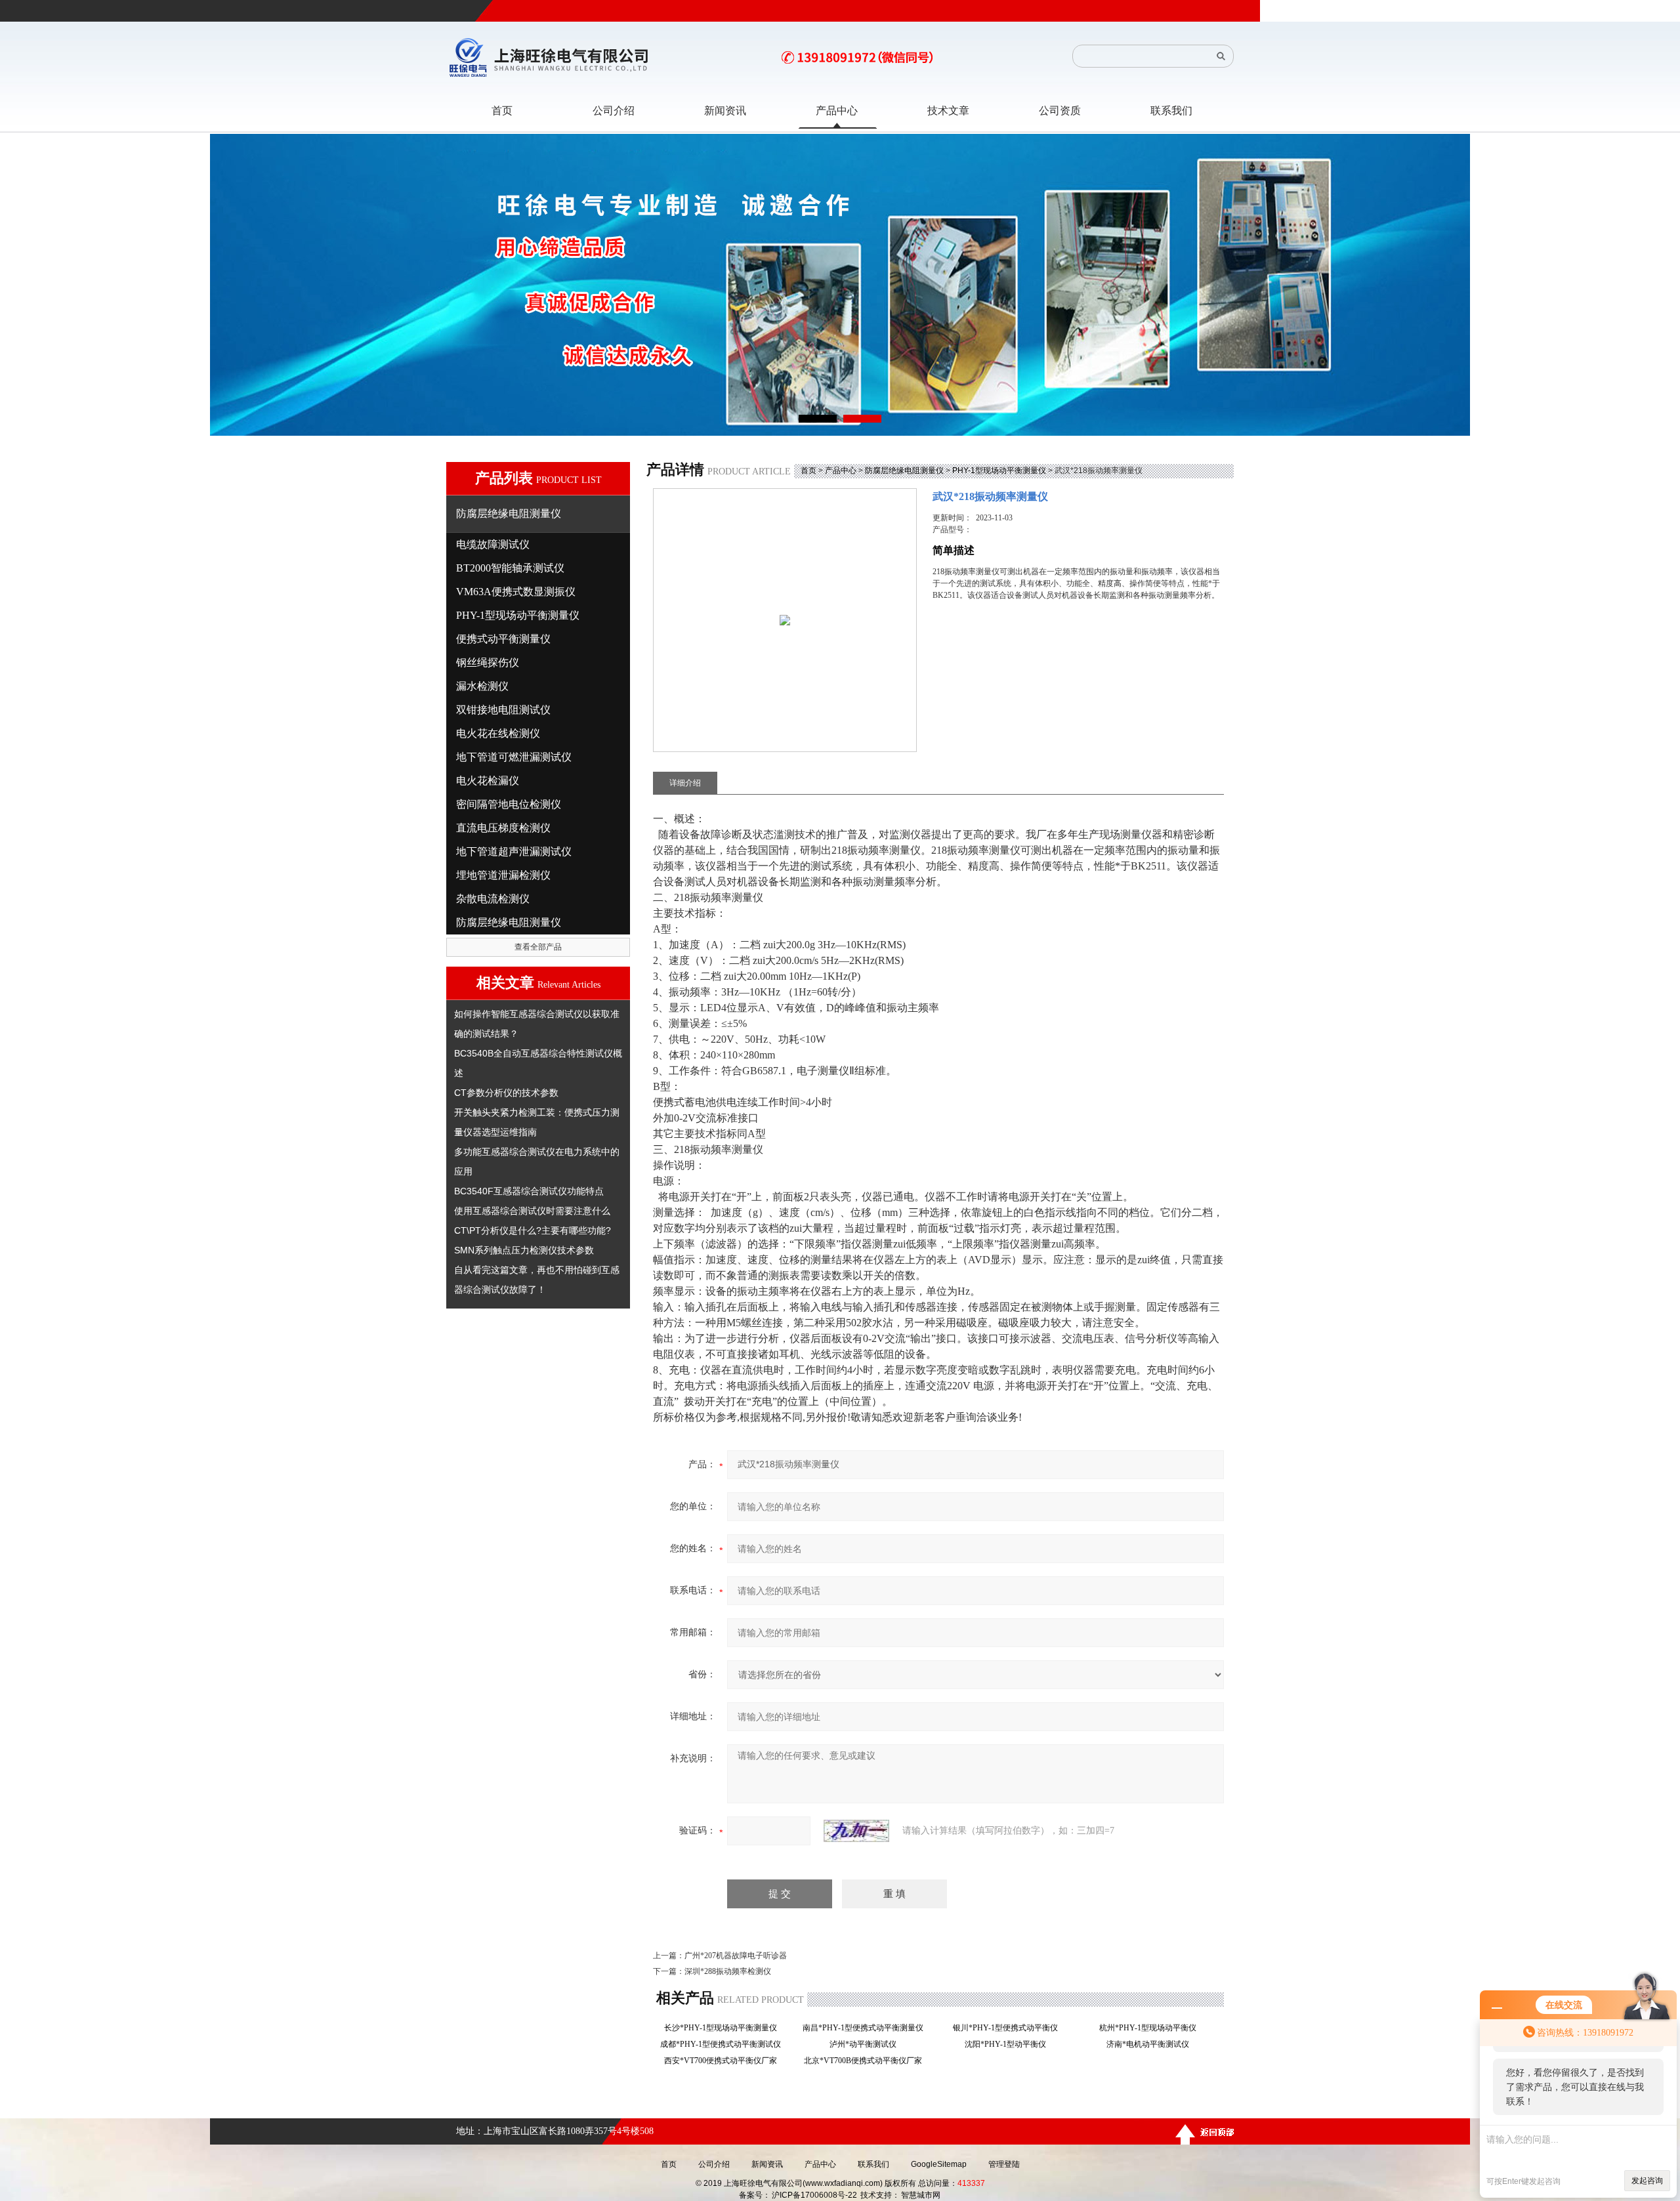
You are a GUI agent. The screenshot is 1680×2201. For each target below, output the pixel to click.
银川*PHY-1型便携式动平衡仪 (1009, 2028)
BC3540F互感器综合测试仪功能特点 (529, 1191)
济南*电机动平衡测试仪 (1152, 2044)
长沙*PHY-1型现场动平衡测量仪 (724, 2028)
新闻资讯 (767, 2164)
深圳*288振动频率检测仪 (728, 1971)
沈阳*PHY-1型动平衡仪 (1009, 2044)
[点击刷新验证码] (856, 1831)
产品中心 (841, 471)
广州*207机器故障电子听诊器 (736, 1956)
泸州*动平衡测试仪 (867, 2044)
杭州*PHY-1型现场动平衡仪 (1152, 2028)
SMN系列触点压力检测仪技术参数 (524, 1250)
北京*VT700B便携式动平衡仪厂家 (867, 2061)
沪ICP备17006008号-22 (814, 2195)
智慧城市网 (921, 2195)
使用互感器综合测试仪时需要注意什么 (532, 1211)
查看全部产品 (538, 947)
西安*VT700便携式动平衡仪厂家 (724, 2061)
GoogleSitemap (939, 2164)
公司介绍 (714, 2164)
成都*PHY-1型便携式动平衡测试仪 (724, 2044)
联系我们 (873, 2164)
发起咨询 (1647, 2181)
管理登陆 (1004, 2164)
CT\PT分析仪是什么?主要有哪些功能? (533, 1230)
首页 (808, 471)
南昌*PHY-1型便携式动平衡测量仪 (867, 2028)
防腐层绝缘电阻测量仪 (904, 471)
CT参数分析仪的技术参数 (506, 1093)
